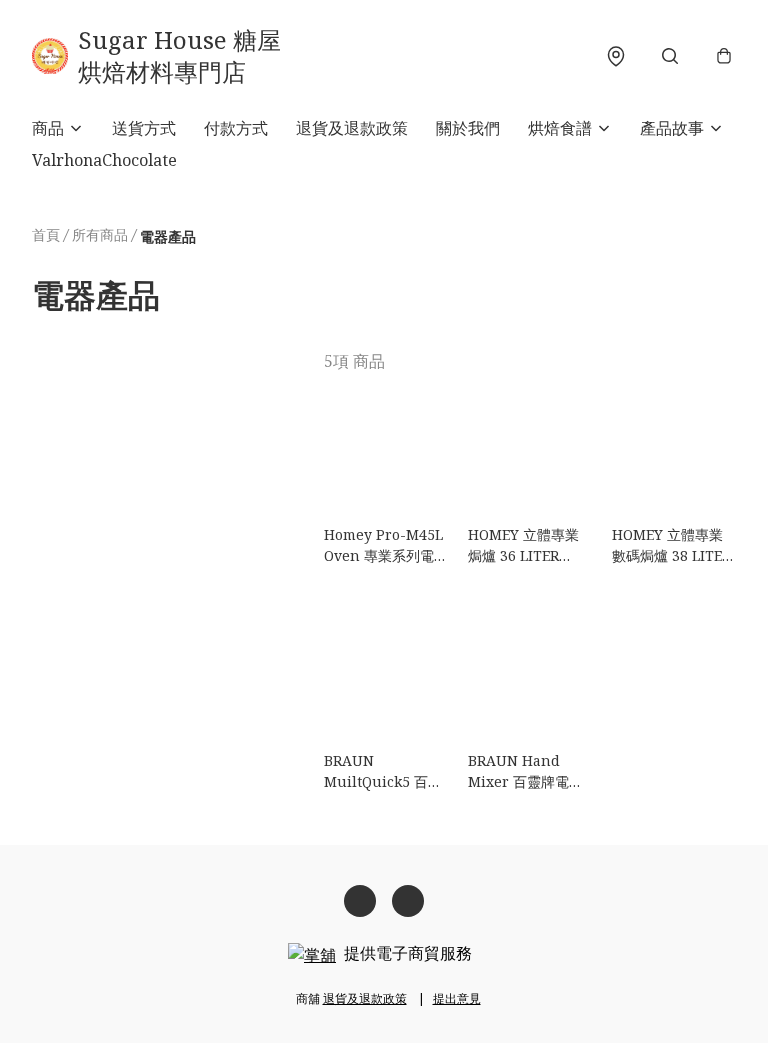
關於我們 (468, 128)
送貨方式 (144, 128)
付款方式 (236, 128)
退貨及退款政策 (352, 128)
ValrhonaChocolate (104, 160)
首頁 (46, 234)
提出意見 (457, 998)
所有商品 (100, 234)
